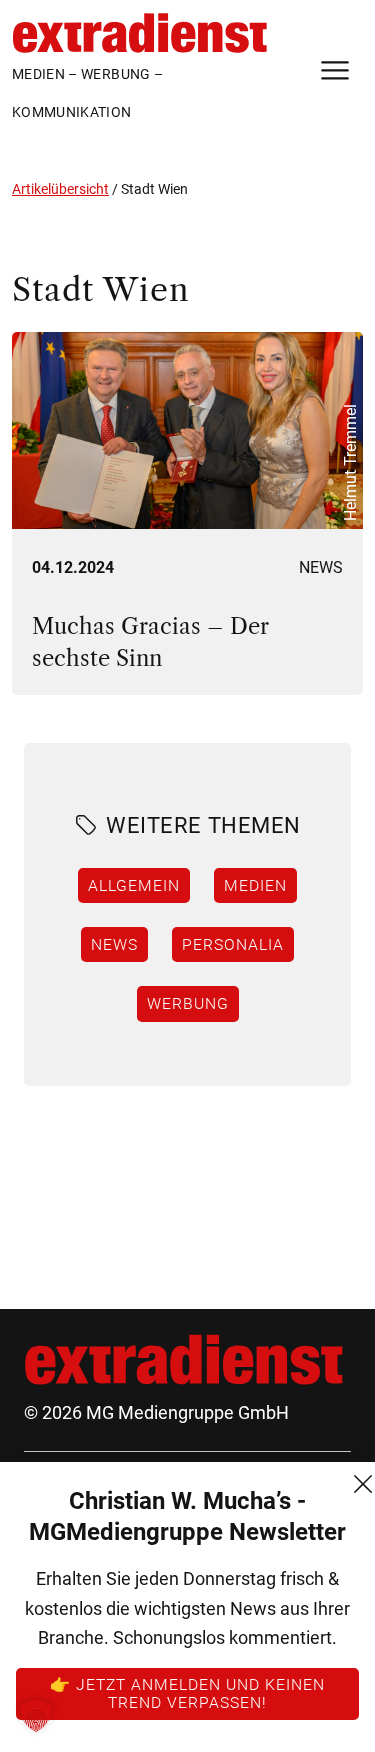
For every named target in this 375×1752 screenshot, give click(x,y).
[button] (36, 1716)
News (321, 567)
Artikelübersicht (60, 189)
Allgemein (134, 885)
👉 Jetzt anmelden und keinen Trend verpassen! (187, 1693)
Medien (255, 885)
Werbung (188, 1003)
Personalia (233, 944)
